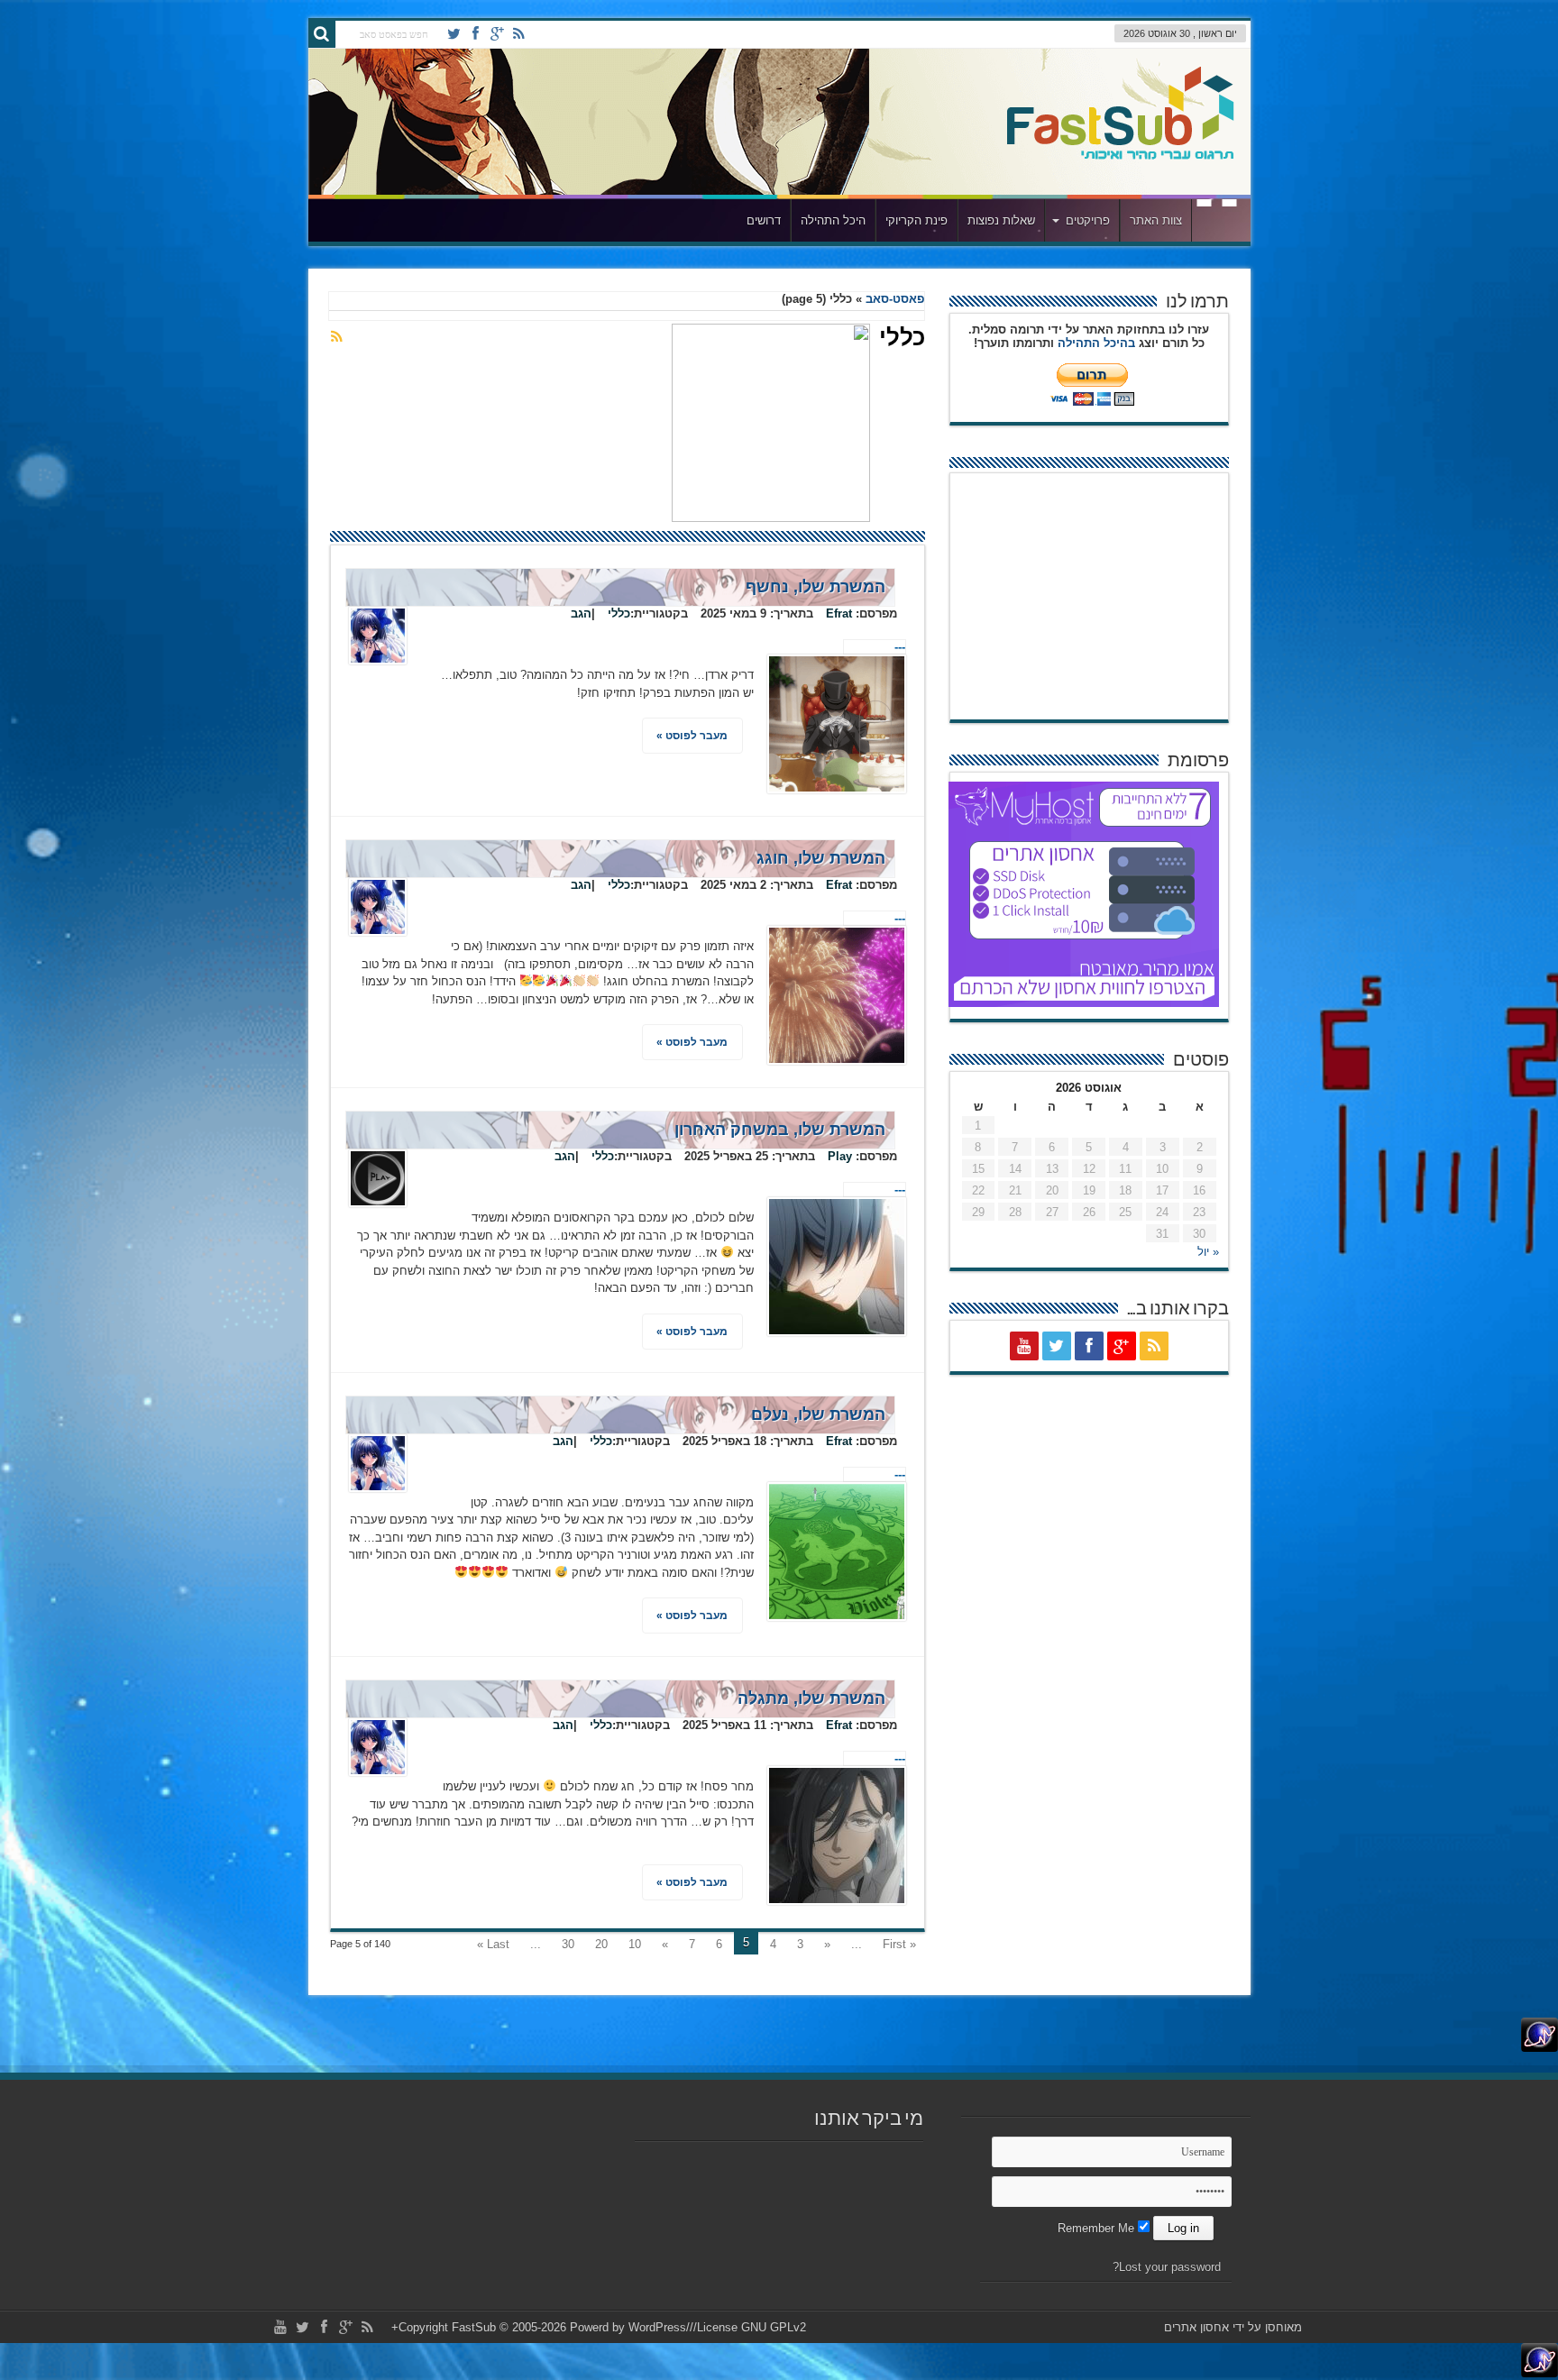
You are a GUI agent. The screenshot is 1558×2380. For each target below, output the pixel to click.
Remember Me (1098, 2228)
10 (635, 1944)
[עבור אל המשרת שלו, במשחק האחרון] (837, 1267)
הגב (581, 613)
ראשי (1217, 223)
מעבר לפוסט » (692, 736)
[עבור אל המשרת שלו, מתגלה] (837, 1835)
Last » (493, 1944)
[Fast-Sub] (1120, 154)
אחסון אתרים (1196, 2327)
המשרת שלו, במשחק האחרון (780, 1130)
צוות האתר (1156, 220)
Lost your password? (1167, 2267)
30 (568, 1944)
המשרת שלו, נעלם (818, 1414)
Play (840, 1156)
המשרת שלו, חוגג (821, 858)
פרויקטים (1088, 220)
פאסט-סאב (895, 299)
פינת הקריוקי (916, 220)
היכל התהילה (833, 220)
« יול (1208, 1252)
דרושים (764, 220)
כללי (619, 613)
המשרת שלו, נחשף (816, 587)
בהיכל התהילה (1096, 343)
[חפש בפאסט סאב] (322, 34)
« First (899, 1944)
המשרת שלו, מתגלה (811, 1698)
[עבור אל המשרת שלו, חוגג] (837, 995)
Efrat (839, 613)
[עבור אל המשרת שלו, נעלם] (837, 1552)
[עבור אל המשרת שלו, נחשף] (837, 724)
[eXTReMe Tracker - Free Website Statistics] (1540, 2048)
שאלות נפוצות (1001, 220)
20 (601, 1944)
